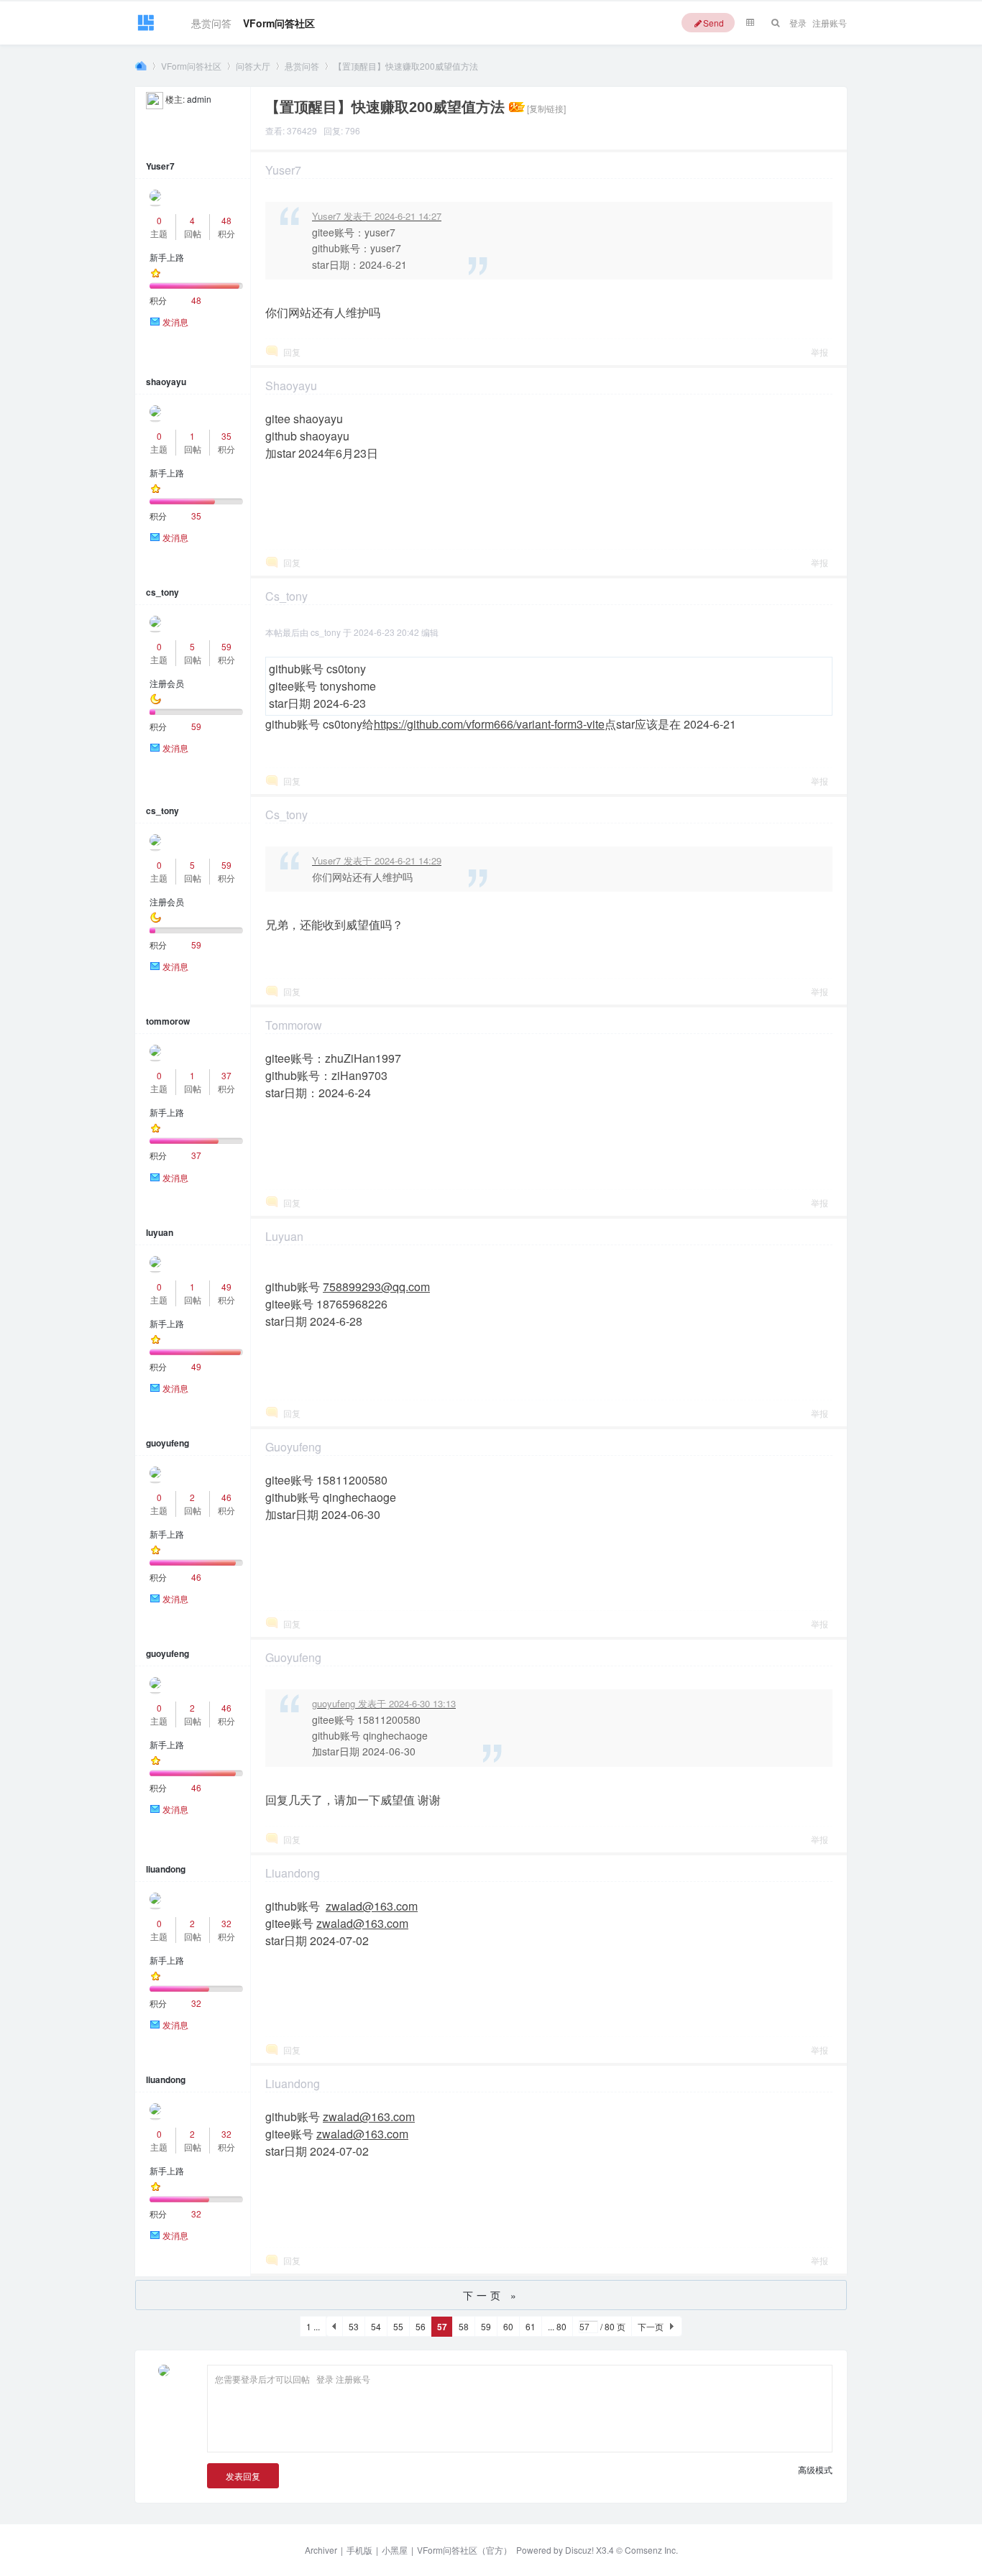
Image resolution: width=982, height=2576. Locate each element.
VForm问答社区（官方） (464, 2550)
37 (226, 1075)
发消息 (175, 322)
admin (199, 99)
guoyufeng (168, 1443)
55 (398, 2326)
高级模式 (815, 2469)
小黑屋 (395, 2550)
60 (508, 2326)
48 (226, 220)
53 (354, 2326)
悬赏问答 (211, 20)
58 (464, 2326)
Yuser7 (160, 166)
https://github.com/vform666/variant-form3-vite (489, 724)
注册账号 (830, 23)
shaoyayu (166, 382)
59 (226, 646)
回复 (292, 352)
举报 (820, 352)
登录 (798, 23)
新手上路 (167, 257)
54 (376, 2326)
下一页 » (491, 2295)
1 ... (313, 2326)
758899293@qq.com (376, 1287)
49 (226, 1287)
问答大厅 (253, 66)
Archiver (321, 2550)
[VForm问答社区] (146, 29)
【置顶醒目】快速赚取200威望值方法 (406, 66)
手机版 (359, 2550)
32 (226, 1923)
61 (531, 2326)
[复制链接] (546, 108)
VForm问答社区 (279, 20)
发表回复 (243, 2476)
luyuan (160, 1232)
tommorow (168, 1021)
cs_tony (162, 592)
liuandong (166, 1869)
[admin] (155, 99)
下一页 (651, 2326)
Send (713, 23)
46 (226, 1497)
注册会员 (167, 683)
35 (226, 436)
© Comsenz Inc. (646, 2550)
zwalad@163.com (372, 1906)
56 (421, 2326)
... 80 (557, 2326)
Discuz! (579, 2550)
